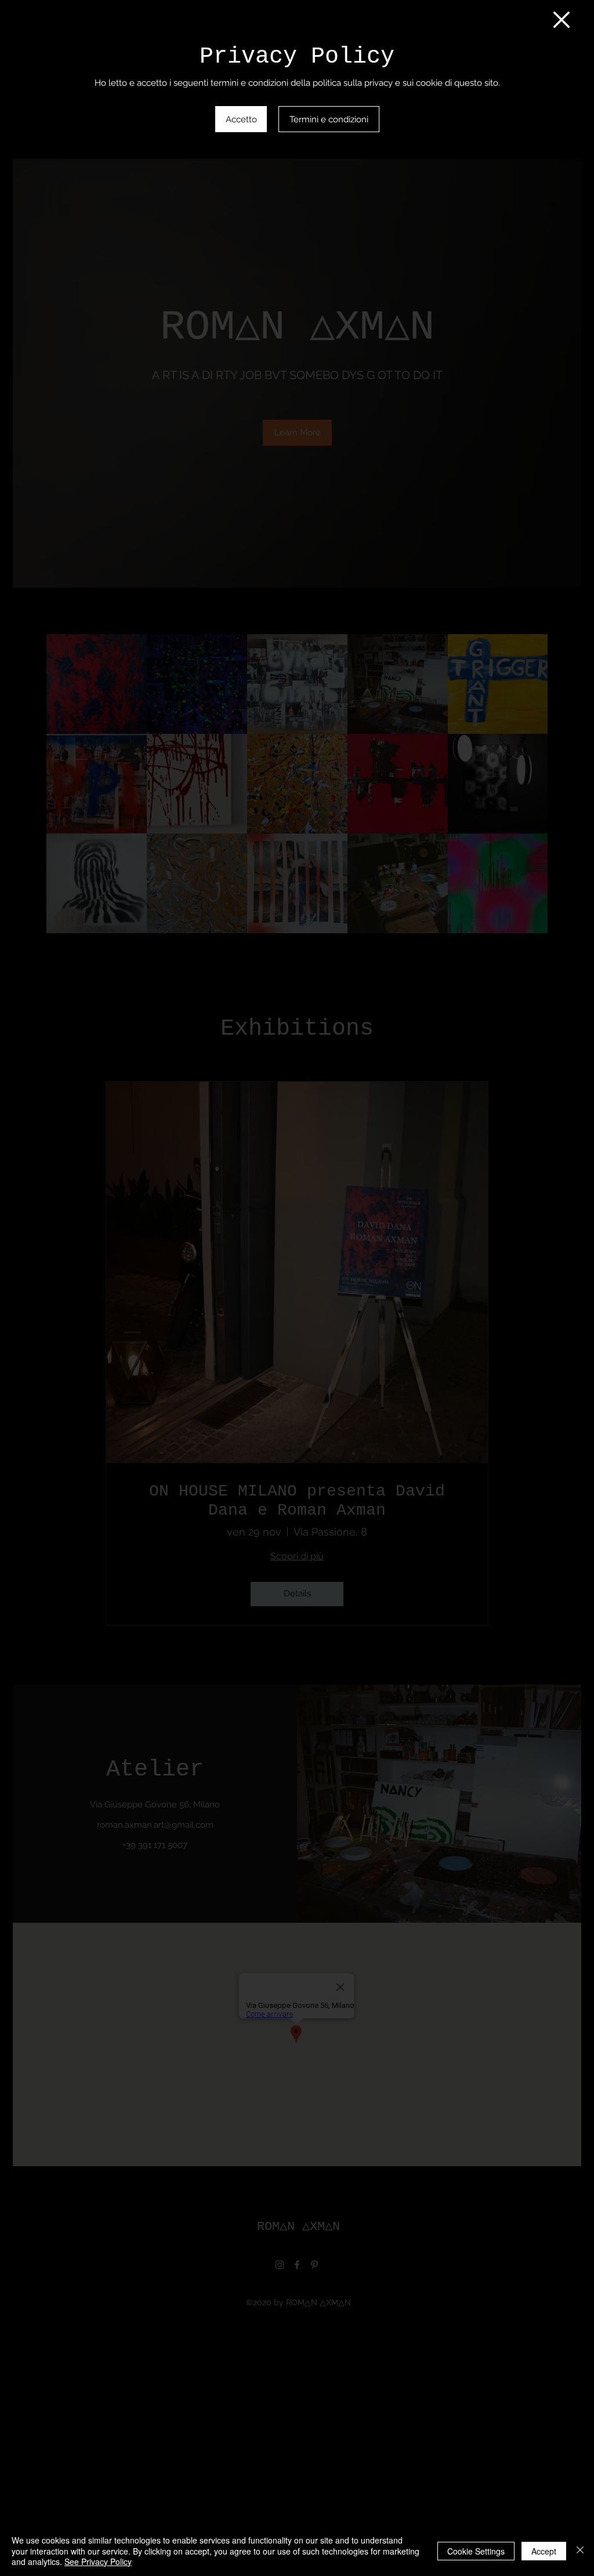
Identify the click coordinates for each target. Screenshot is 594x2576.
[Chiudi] (580, 2551)
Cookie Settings (476, 2551)
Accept (544, 2551)
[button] (562, 20)
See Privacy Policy (98, 2562)
